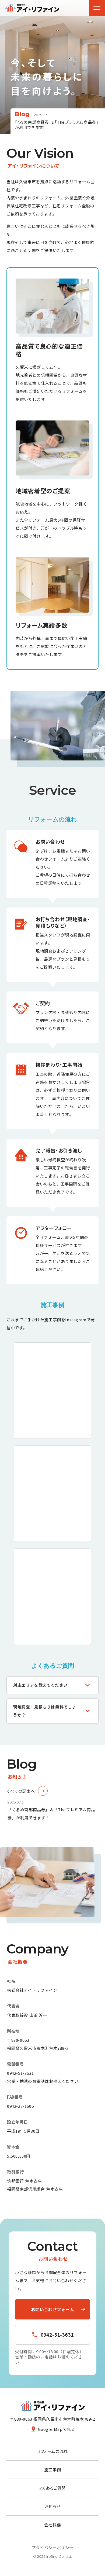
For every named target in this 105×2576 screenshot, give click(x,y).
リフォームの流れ (52, 2451)
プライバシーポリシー (52, 2547)
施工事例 (52, 2469)
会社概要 (52, 2525)
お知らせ (52, 2506)
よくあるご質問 (52, 2488)
